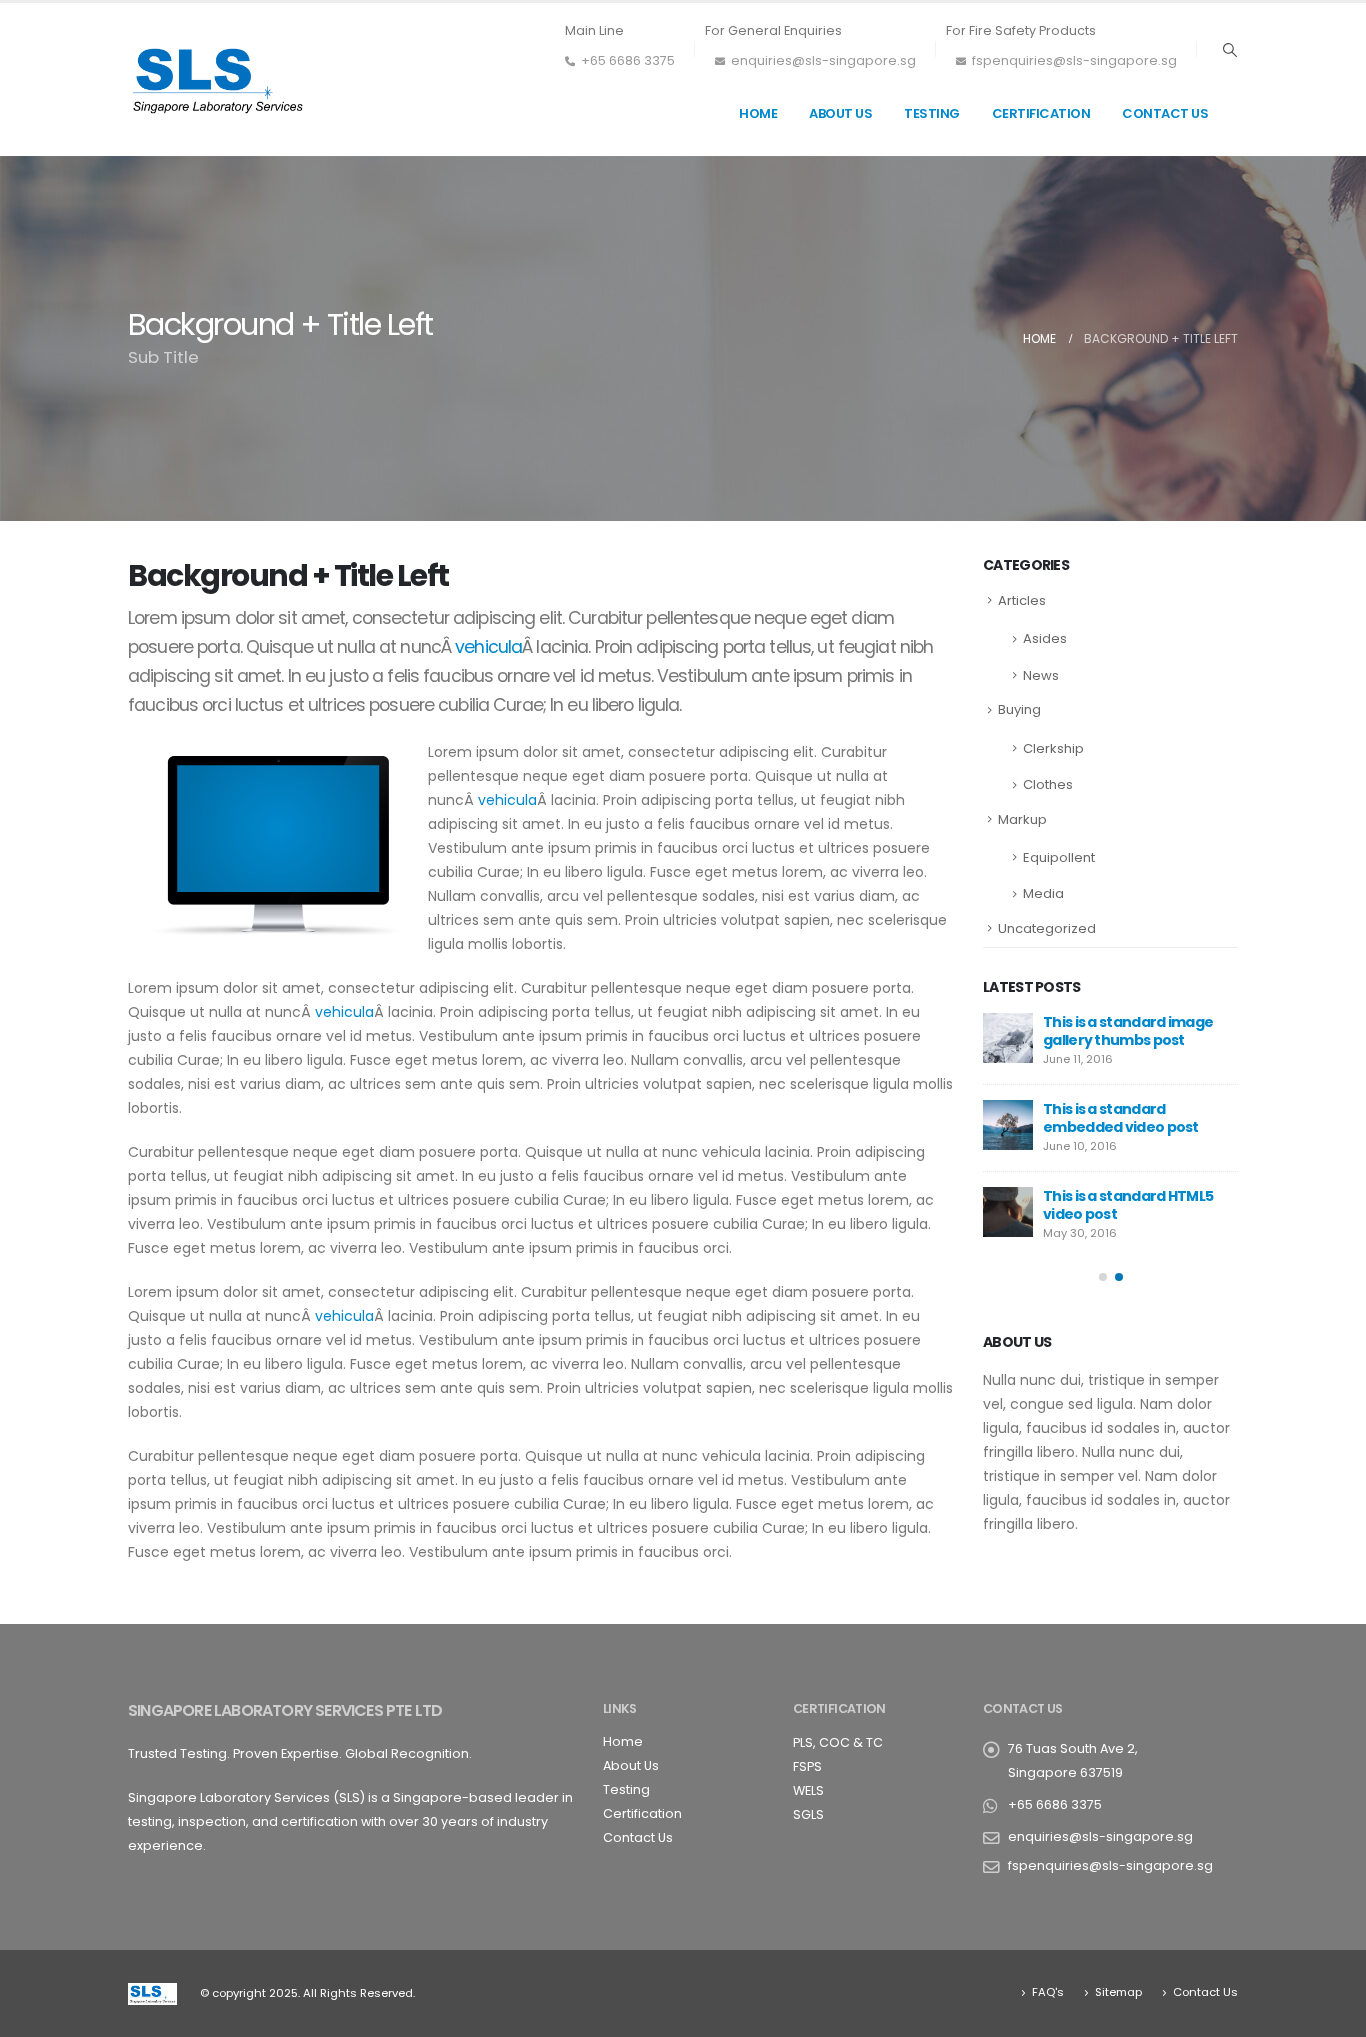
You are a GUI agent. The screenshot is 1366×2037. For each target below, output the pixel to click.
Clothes (1048, 784)
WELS (808, 1790)
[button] (1229, 50)
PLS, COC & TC (838, 1742)
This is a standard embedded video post (1121, 1118)
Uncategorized (1047, 928)
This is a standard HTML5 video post (1128, 1205)
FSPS (807, 1766)
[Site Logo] (218, 79)
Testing (932, 113)
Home (758, 113)
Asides (1045, 638)
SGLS (808, 1814)
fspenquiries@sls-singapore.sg (1074, 60)
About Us (840, 113)
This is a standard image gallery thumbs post (1128, 1031)
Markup (1022, 819)
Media (1043, 893)
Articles (1022, 600)
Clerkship (1053, 748)
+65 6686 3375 (628, 60)
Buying (1019, 709)
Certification (1041, 113)
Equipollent (1059, 857)
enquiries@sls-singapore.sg (823, 60)
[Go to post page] (1008, 1038)
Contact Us (1165, 113)
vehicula (488, 647)
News (1041, 675)
